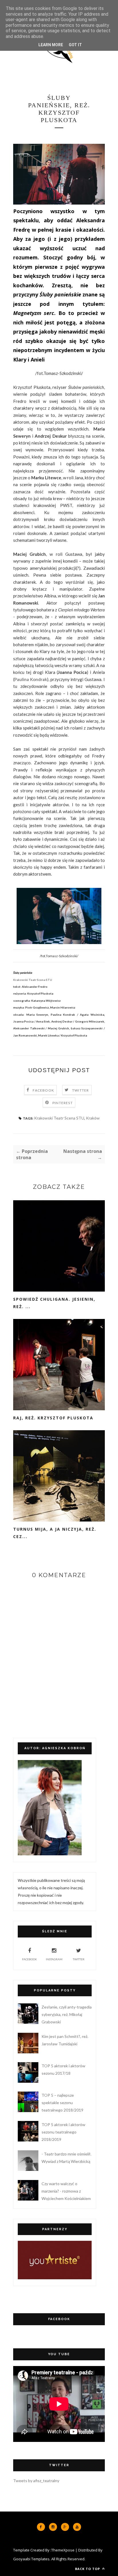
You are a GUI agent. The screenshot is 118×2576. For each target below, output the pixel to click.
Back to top (88, 2569)
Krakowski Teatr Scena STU (59, 1118)
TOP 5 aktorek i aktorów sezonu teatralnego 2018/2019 (63, 2132)
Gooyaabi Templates (31, 2559)
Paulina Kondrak (31, 679)
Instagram (54, 1959)
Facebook (43, 1090)
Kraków (93, 1118)
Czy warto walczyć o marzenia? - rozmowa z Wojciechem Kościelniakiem (66, 2191)
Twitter (80, 1090)
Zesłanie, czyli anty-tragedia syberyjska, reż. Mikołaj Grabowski (67, 2014)
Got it (75, 45)
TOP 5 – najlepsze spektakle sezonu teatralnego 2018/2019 (62, 2103)
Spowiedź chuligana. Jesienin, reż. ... (54, 1303)
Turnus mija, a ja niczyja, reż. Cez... (55, 1533)
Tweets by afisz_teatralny (36, 2481)
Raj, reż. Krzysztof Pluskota (53, 1418)
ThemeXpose (63, 2550)
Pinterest (63, 1103)
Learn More (51, 45)
